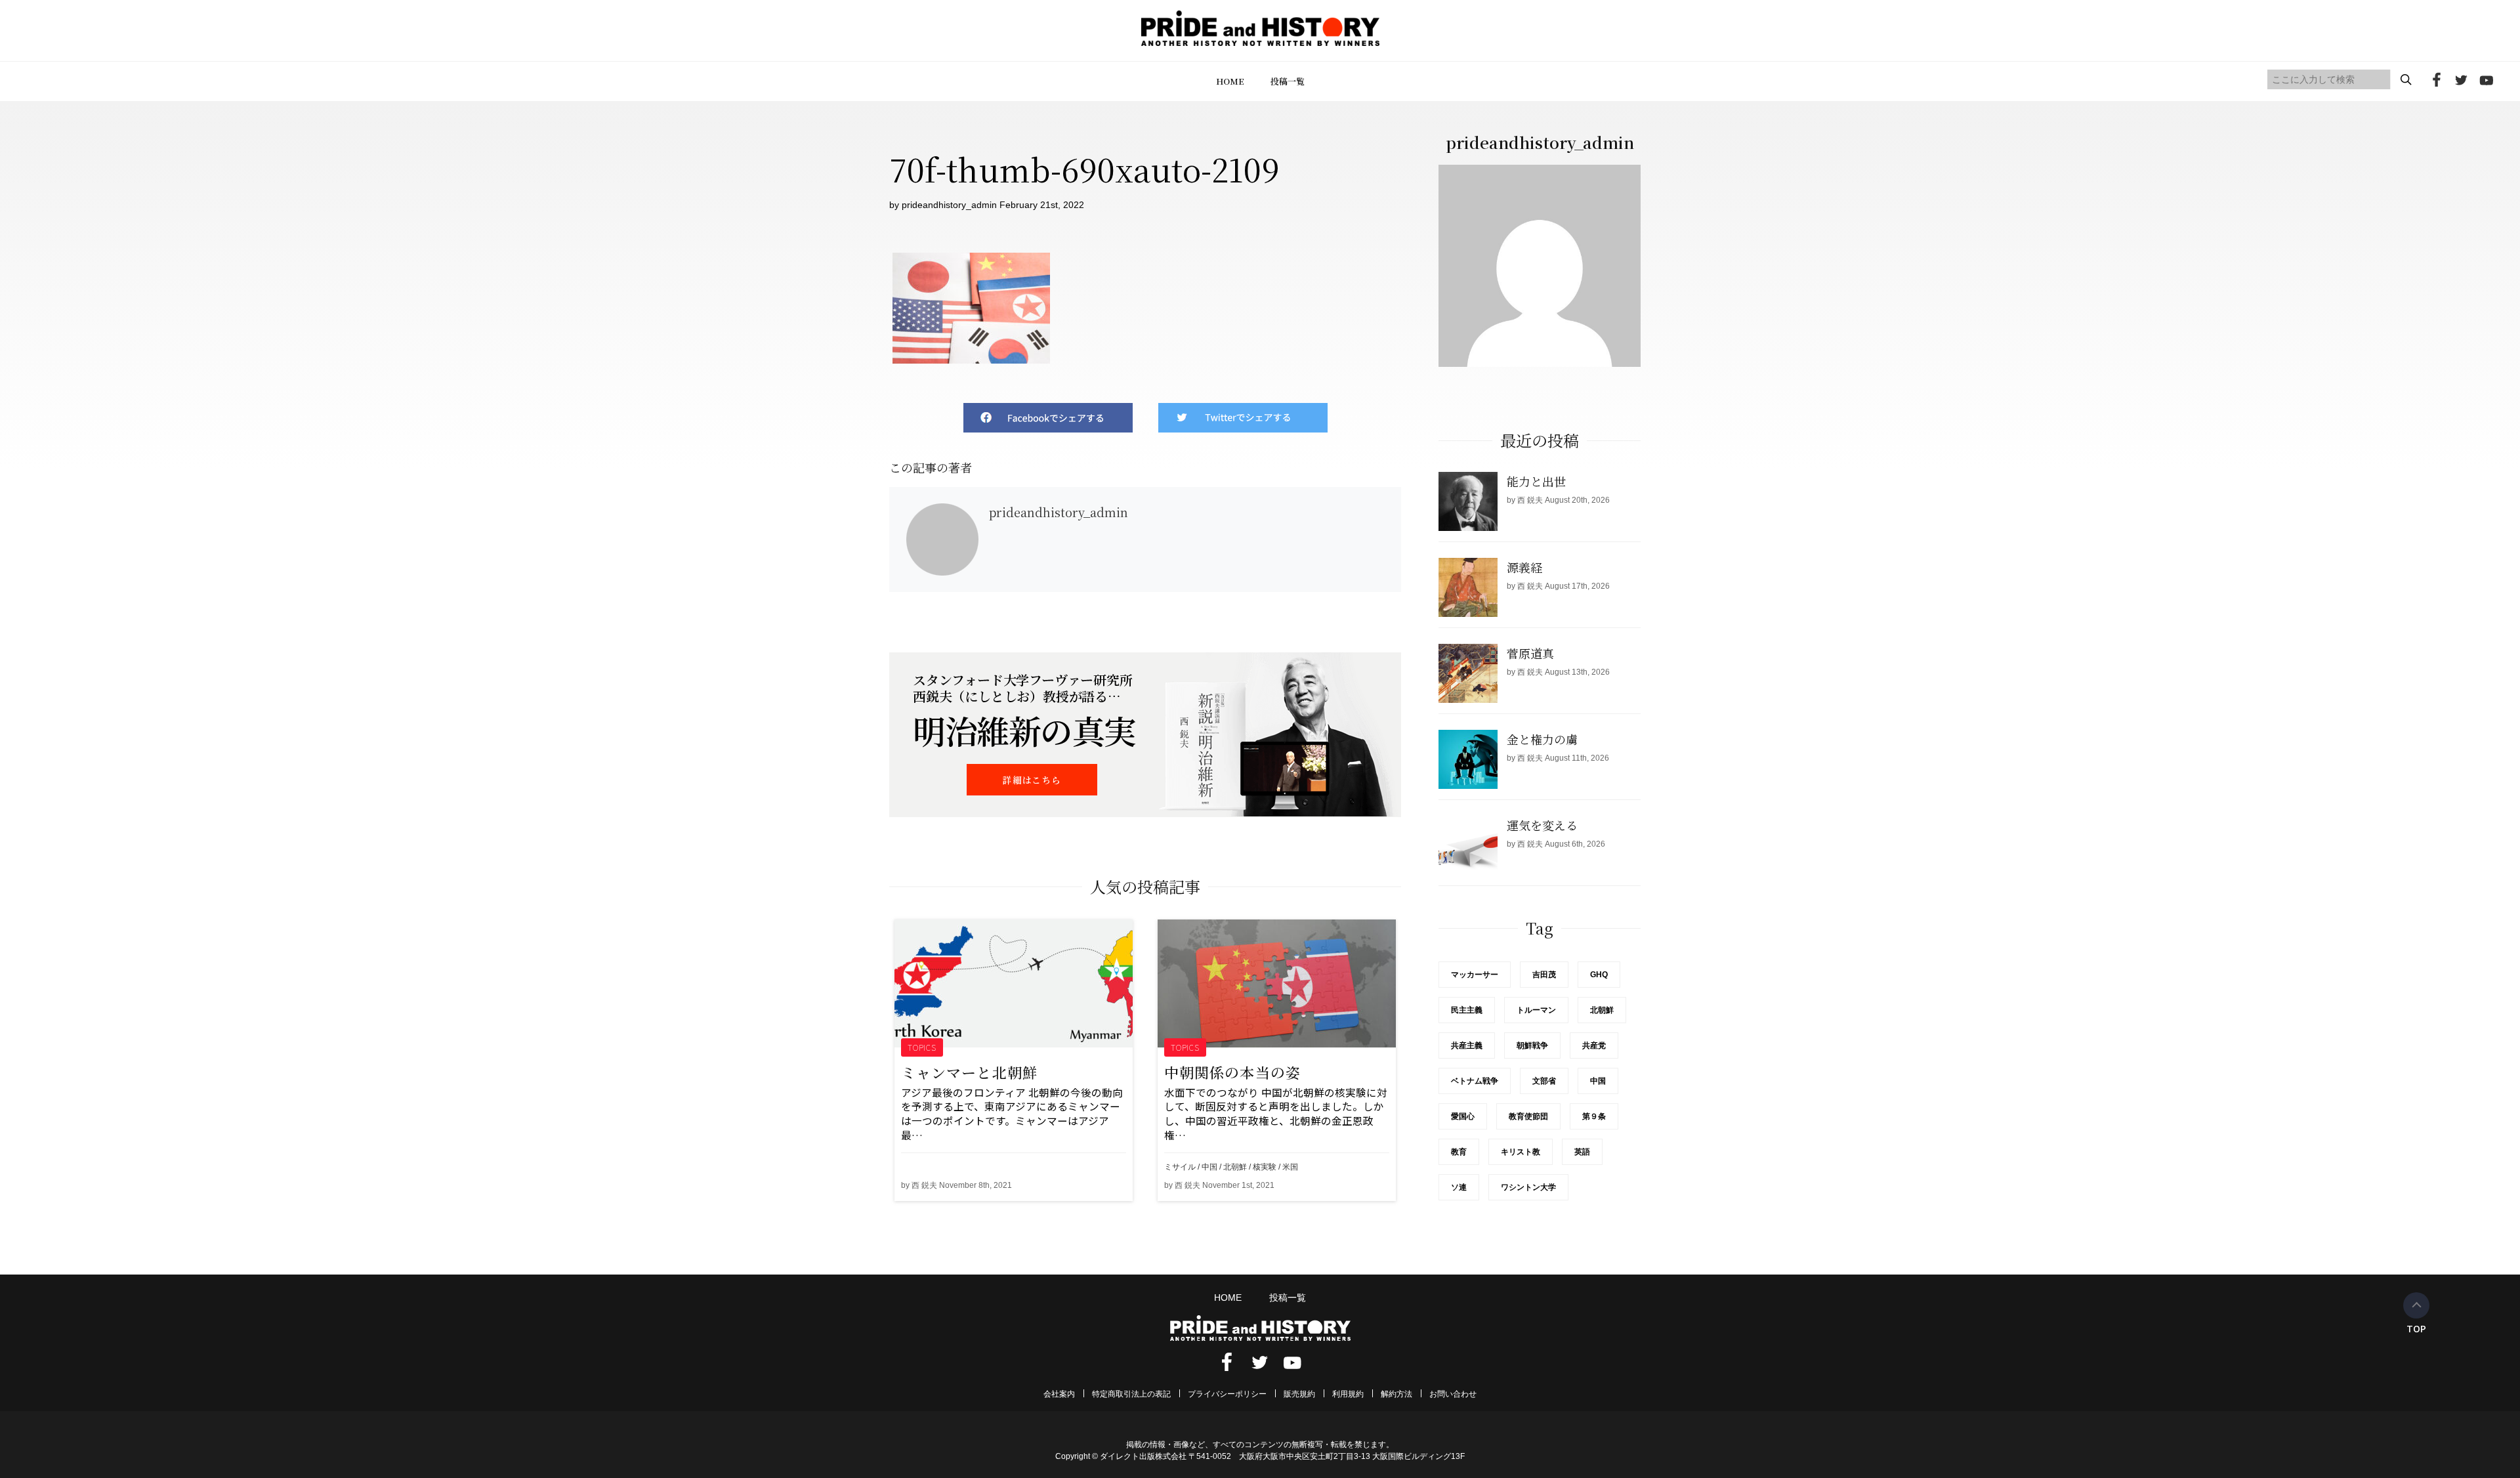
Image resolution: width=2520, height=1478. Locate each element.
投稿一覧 (1288, 81)
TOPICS (922, 1047)
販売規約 (1299, 1394)
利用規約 (1348, 1394)
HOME (1230, 81)
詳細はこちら (1032, 780)
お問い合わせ (1453, 1394)
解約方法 (1396, 1394)
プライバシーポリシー (1227, 1394)
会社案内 (1059, 1394)
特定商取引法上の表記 (1131, 1394)
